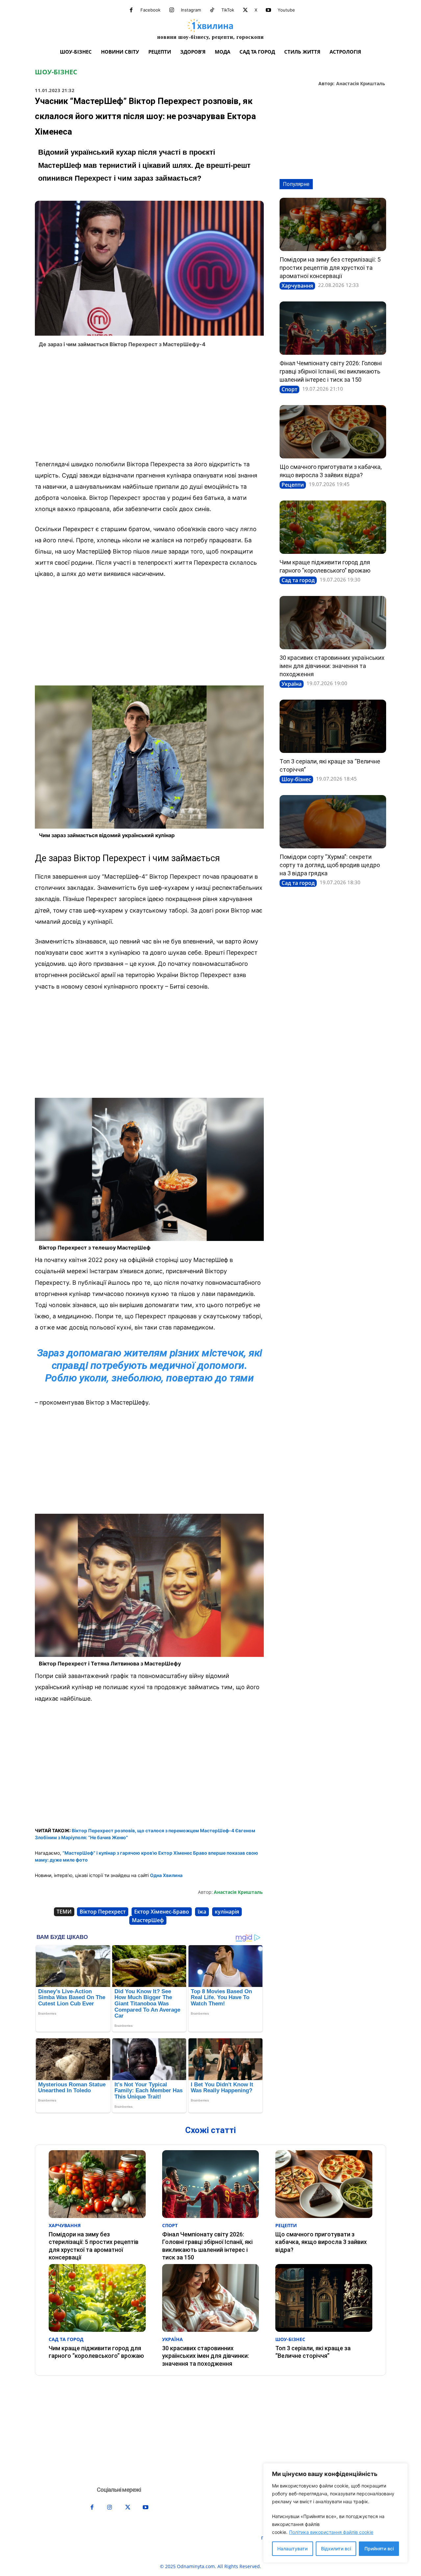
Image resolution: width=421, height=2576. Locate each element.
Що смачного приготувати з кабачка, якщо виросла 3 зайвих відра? (321, 2242)
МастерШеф (148, 1920)
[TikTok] (212, 10)
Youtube (286, 10)
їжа (202, 1912)
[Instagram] (172, 10)
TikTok (228, 10)
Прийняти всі (379, 2549)
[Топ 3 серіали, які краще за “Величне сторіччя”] (333, 726)
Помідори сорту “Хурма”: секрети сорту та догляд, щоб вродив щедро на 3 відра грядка (330, 865)
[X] (245, 10)
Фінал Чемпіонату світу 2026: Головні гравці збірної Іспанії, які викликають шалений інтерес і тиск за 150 (331, 371)
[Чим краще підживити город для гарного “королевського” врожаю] (333, 527)
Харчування (297, 286)
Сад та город (298, 580)
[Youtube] (268, 10)
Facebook (150, 10)
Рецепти (293, 485)
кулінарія (227, 1912)
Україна (292, 684)
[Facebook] (131, 10)
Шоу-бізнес (56, 72)
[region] (335, 2513)
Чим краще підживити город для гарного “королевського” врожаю (96, 2352)
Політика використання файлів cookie (331, 2532)
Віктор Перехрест (103, 1912)
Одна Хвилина (166, 1875)
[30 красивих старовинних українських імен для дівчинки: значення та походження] (333, 623)
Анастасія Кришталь (361, 84)
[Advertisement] (149, 406)
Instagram (191, 10)
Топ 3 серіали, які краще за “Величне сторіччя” (313, 2352)
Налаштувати (292, 2549)
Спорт (289, 389)
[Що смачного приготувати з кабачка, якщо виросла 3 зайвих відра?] (333, 432)
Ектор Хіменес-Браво (162, 1912)
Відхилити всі (336, 2549)
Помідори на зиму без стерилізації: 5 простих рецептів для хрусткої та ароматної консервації (330, 268)
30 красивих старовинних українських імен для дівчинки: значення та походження (332, 666)
